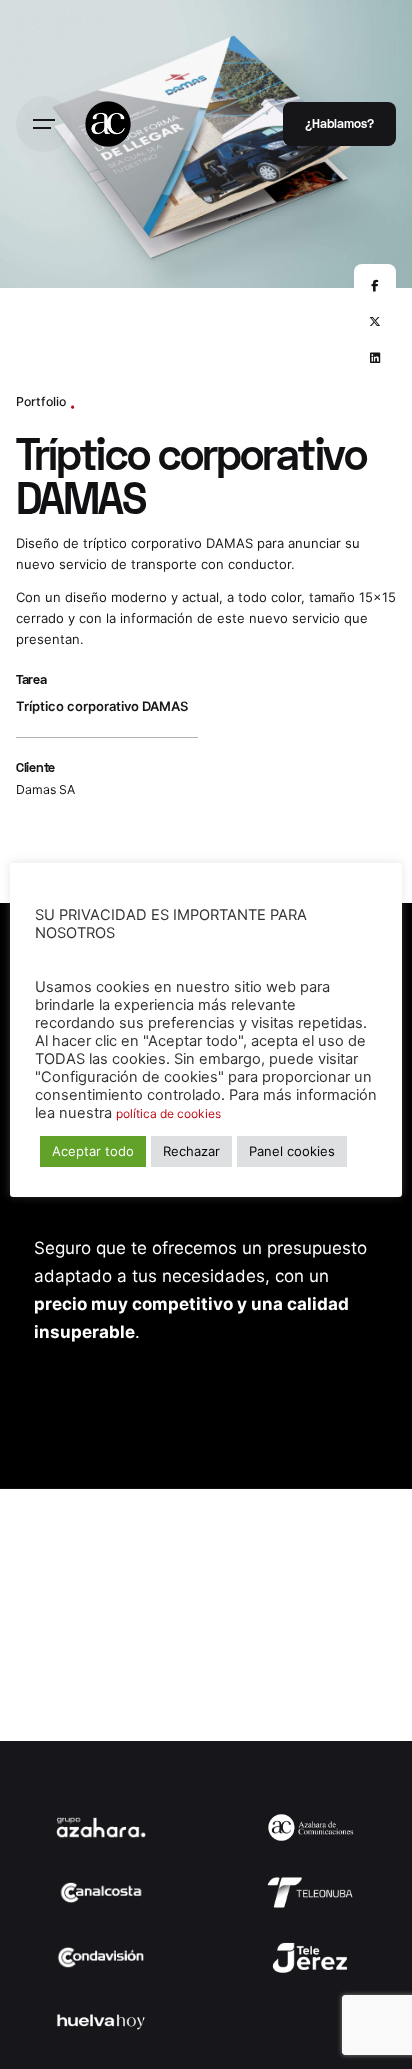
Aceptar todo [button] (93, 1151)
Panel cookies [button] (292, 1151)
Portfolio (41, 401)
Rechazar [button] (191, 1151)
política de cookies (168, 1113)
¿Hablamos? (339, 123)
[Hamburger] (44, 124)
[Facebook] (375, 285)
